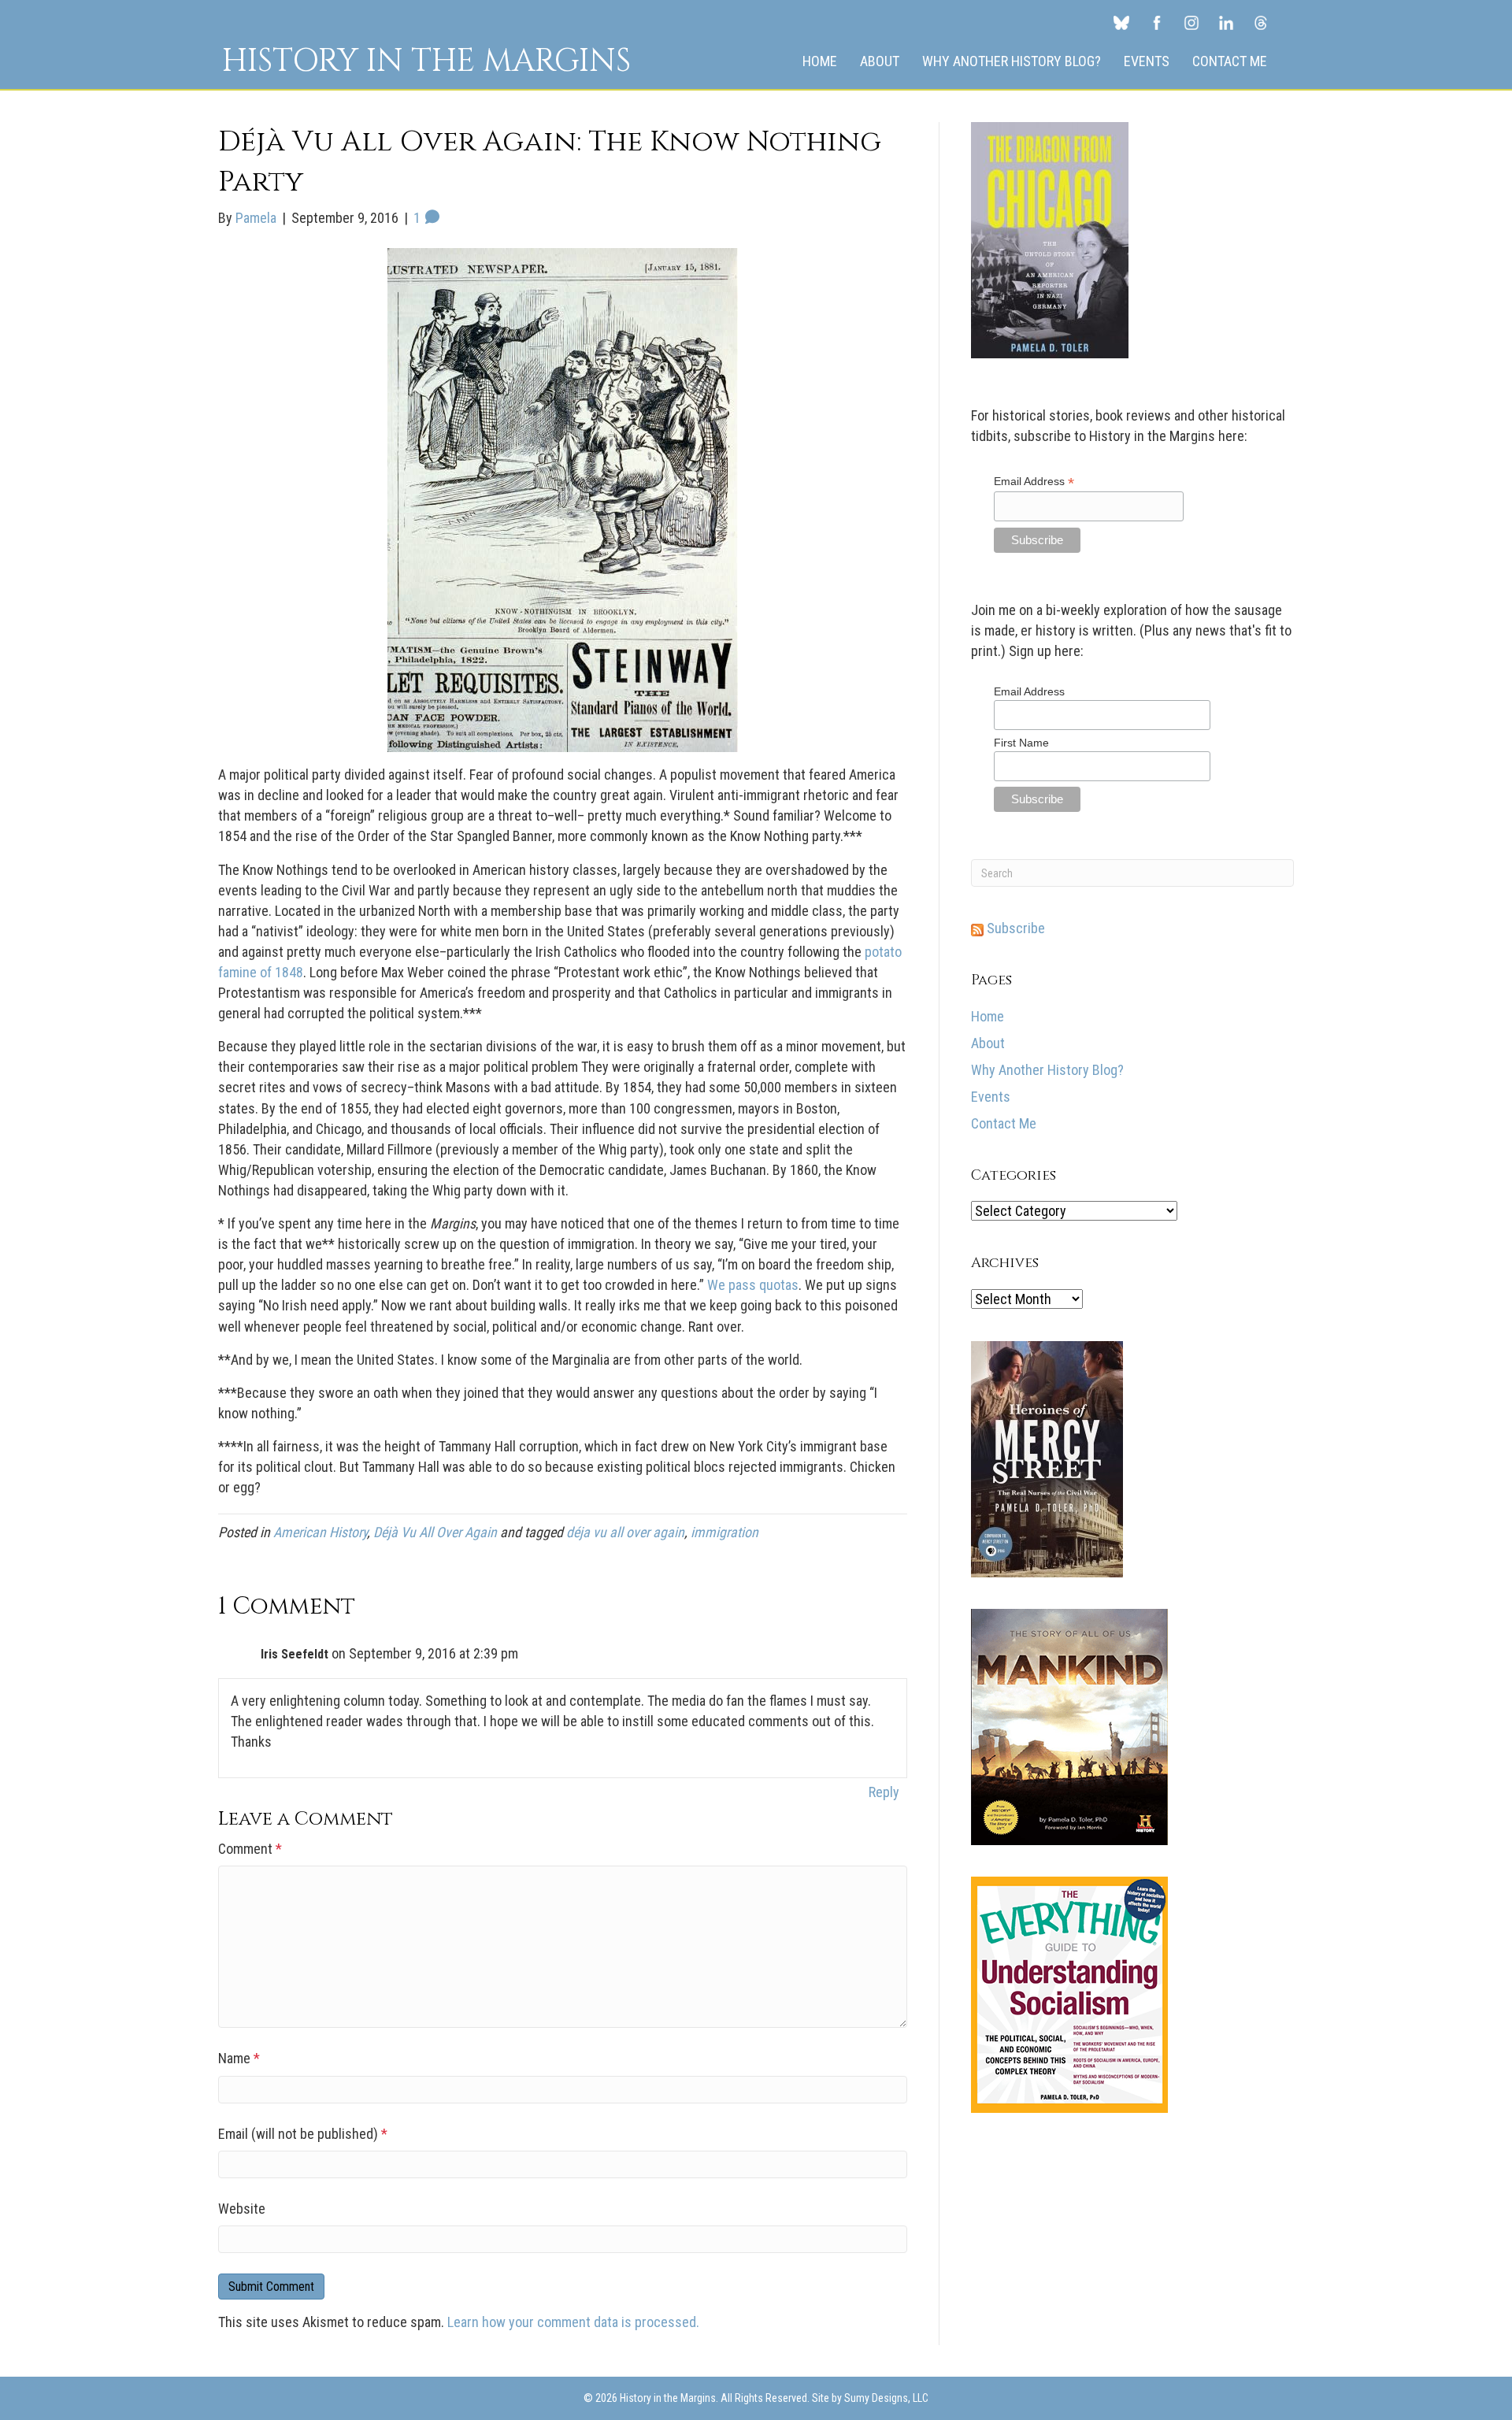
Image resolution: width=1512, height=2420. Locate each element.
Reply (884, 1792)
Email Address (1034, 482)
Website (242, 2209)
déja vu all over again (625, 1532)
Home (820, 61)
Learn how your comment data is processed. (573, 2322)
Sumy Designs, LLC (886, 2398)
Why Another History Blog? (1012, 61)
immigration (724, 1532)
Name (239, 2058)
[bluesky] (1121, 22)
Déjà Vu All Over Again (435, 1532)
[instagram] (1191, 22)
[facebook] (1157, 22)
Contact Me (1230, 61)
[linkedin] (1226, 22)
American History (320, 1532)
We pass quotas (753, 1285)
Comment (250, 1849)
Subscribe (1014, 928)
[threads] (1261, 22)
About (880, 61)
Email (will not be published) (303, 2134)
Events (1147, 61)
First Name (1021, 743)
